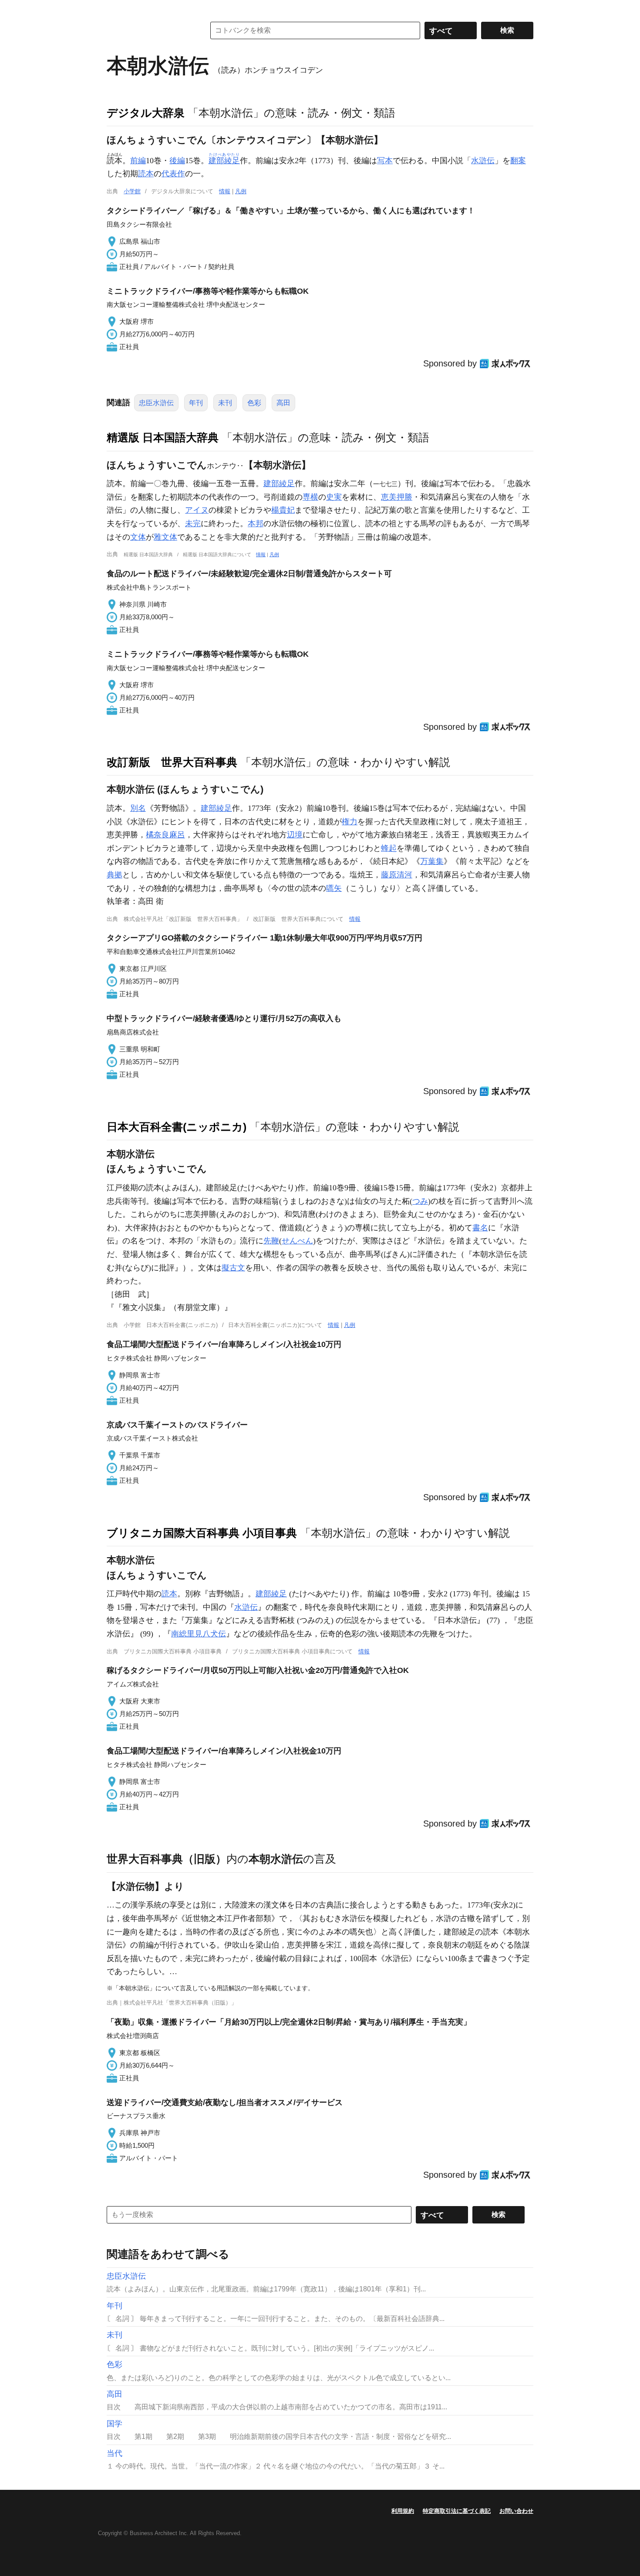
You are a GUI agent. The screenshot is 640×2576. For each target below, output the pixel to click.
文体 (138, 537)
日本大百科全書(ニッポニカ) (177, 1127)
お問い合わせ (516, 2511)
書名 (480, 1228)
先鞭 (271, 1241)
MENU (115, 9)
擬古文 (233, 1268)
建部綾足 (279, 484)
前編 (138, 161)
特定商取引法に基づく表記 (457, 2511)
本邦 (256, 524)
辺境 (295, 835)
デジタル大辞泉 (146, 113)
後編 (177, 161)
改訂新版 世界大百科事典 (172, 762)
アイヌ (197, 510)
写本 (385, 161)
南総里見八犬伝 (199, 1634)
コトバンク (150, 30)
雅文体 (165, 537)
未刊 (225, 403)
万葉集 (432, 861)
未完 (193, 524)
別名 (138, 808)
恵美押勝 (397, 497)
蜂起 (389, 848)
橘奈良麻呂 (165, 835)
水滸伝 (483, 161)
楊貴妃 (283, 510)
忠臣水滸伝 (156, 403)
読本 (146, 174)
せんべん (297, 1241)
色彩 (254, 403)
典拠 (115, 875)
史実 (334, 497)
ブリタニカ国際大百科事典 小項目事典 (202, 1533)
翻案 (518, 161)
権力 (350, 822)
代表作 (173, 174)
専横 (310, 497)
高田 (283, 403)
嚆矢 (334, 888)
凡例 (241, 191)
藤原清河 (397, 875)
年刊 (196, 403)
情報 (225, 191)
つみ (420, 1201)
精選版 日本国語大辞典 (163, 437)
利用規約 (403, 2511)
